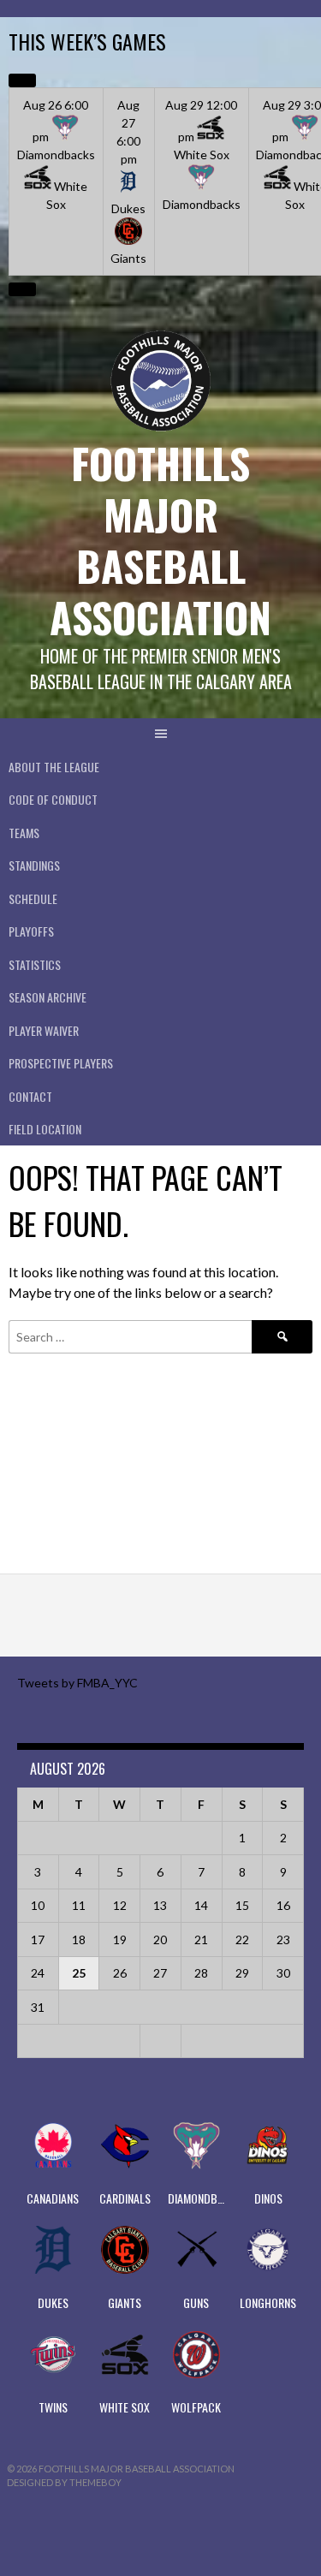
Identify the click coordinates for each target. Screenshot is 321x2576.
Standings (34, 865)
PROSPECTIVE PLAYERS (61, 1063)
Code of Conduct (53, 799)
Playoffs (31, 931)
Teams (24, 833)
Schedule (33, 898)
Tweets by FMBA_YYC (77, 1683)
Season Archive (48, 997)
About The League (54, 767)
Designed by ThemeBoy (64, 2482)
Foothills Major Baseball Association (160, 540)
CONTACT (30, 1096)
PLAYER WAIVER (44, 1030)
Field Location (45, 1129)
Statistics (35, 964)
